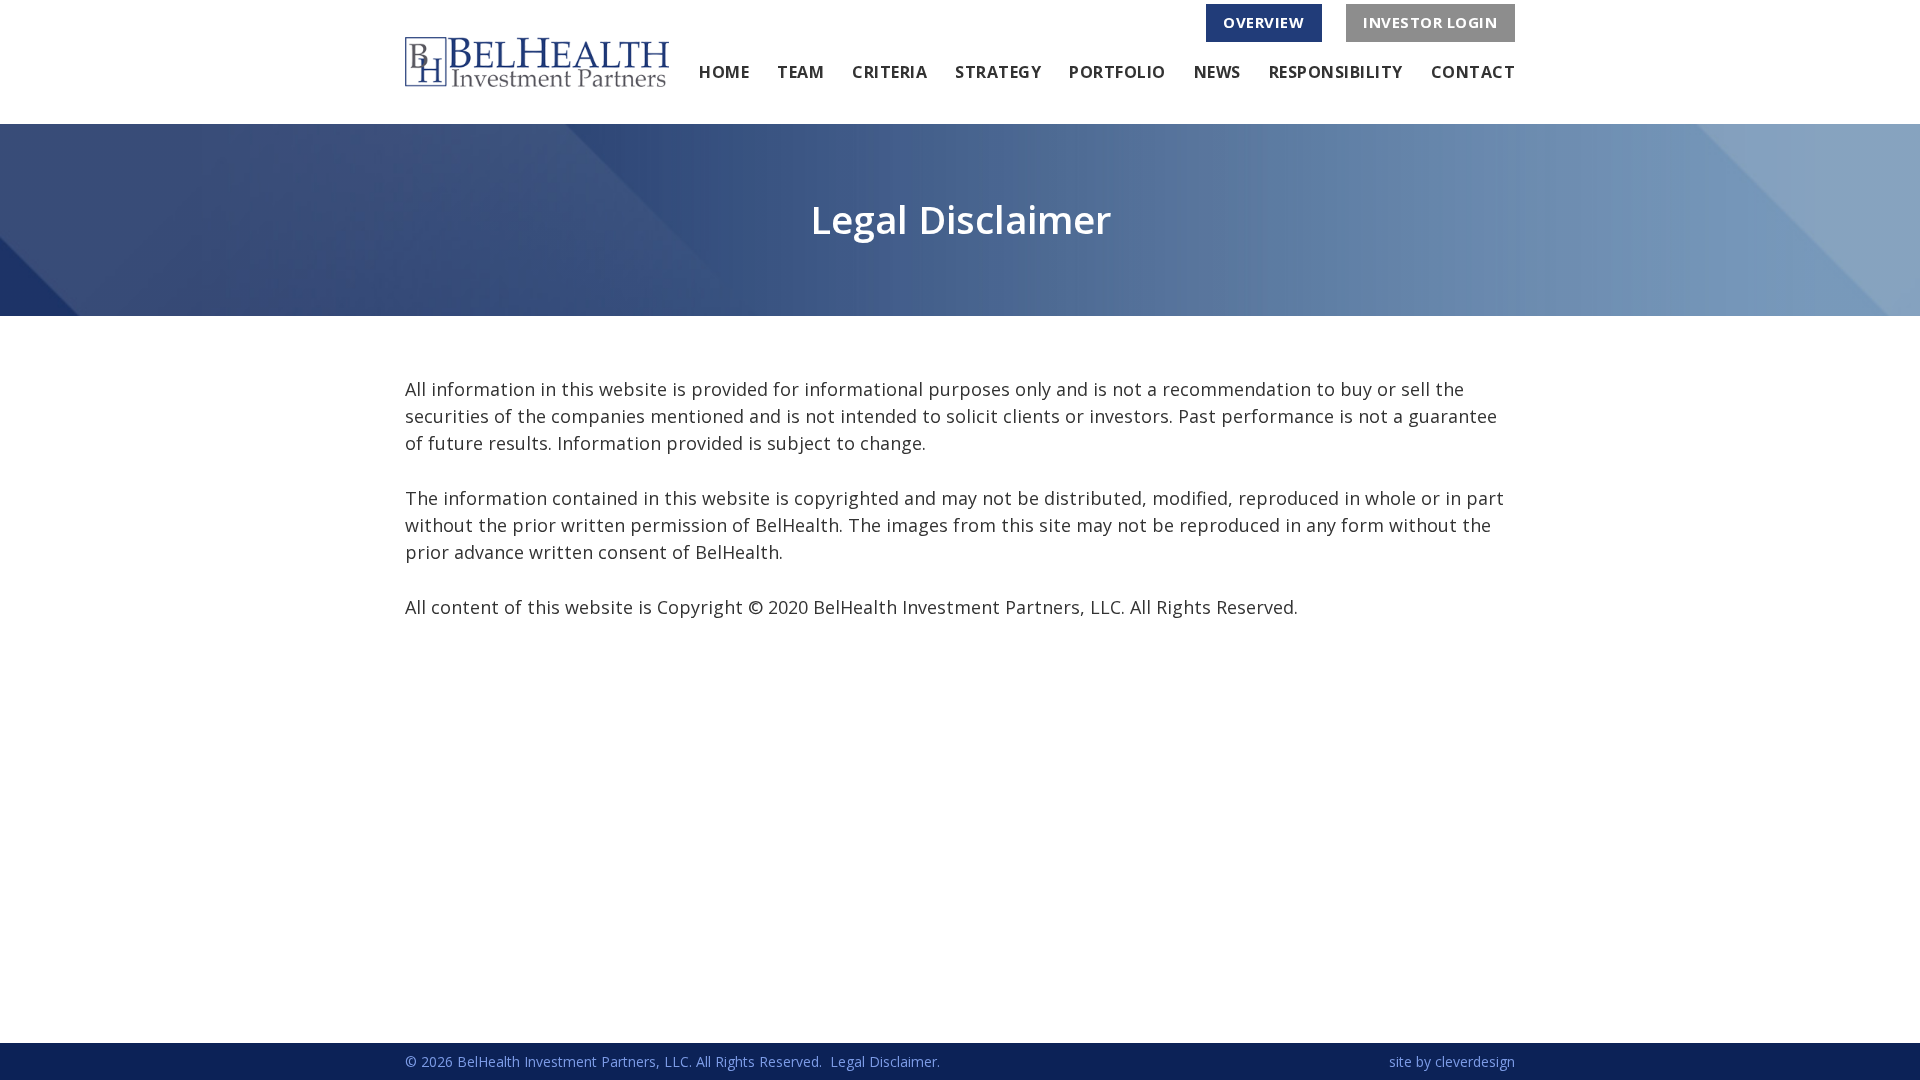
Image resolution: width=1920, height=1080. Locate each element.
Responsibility (1336, 72)
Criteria (889, 72)
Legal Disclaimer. (885, 1061)
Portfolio (1117, 72)
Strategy (998, 72)
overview (1263, 22)
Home (724, 72)
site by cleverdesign (1452, 1061)
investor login (1430, 22)
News (1217, 72)
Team (800, 72)
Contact (1473, 72)
